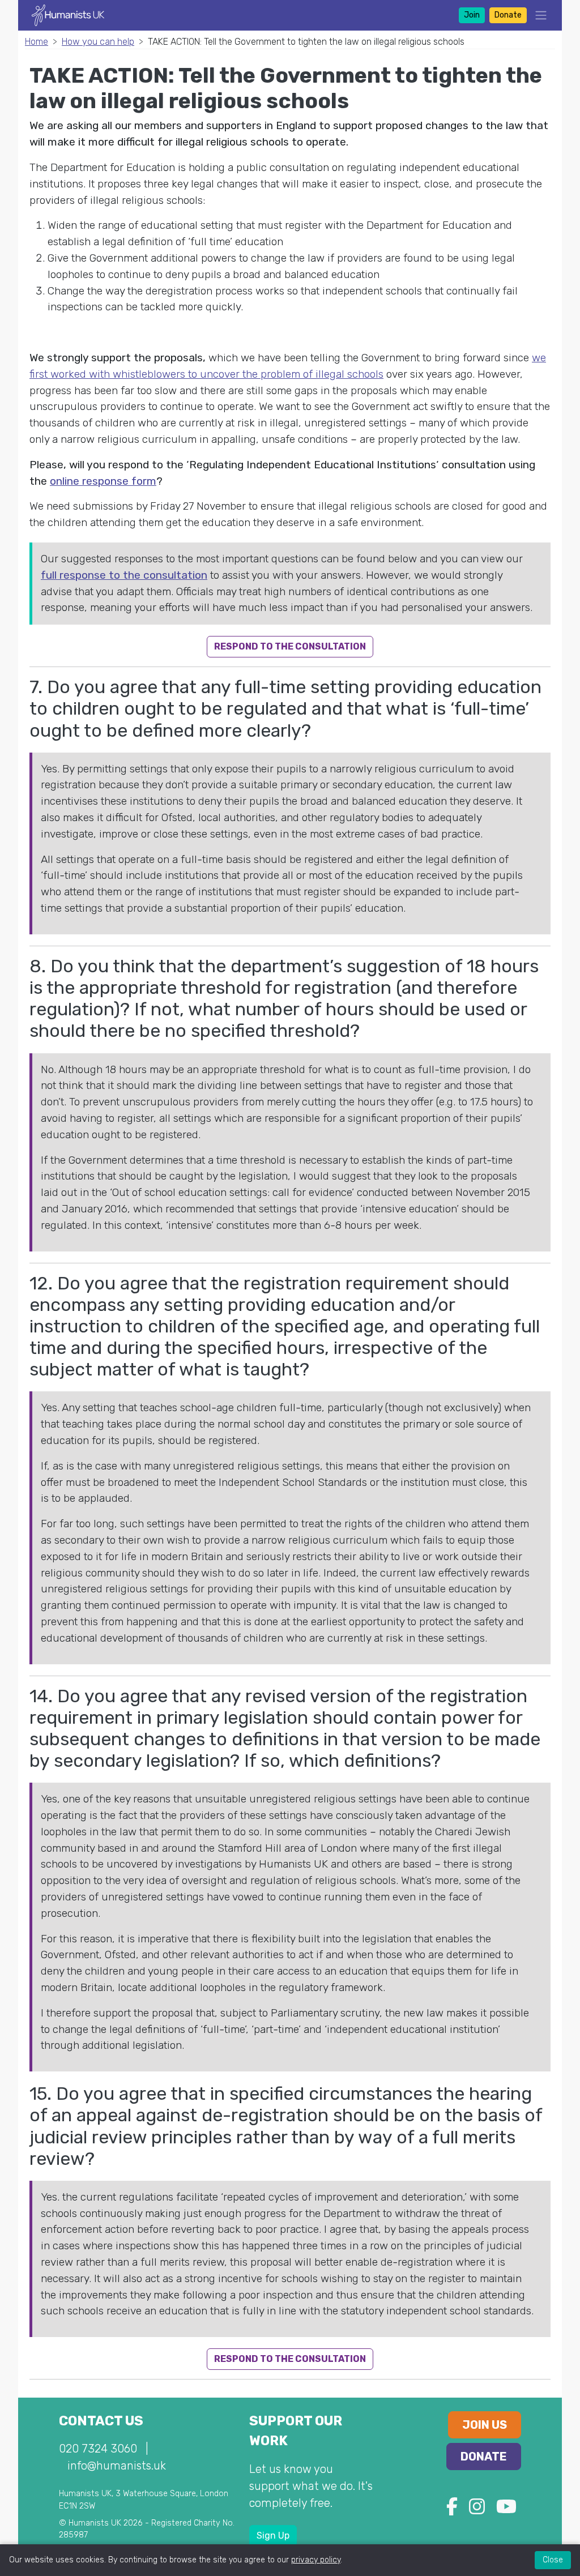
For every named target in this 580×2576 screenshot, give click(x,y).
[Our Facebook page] (452, 2510)
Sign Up (273, 2536)
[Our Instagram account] (477, 2510)
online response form (103, 481)
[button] (538, 15)
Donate (508, 15)
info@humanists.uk (117, 2466)
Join (472, 15)
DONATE (484, 2457)
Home (37, 42)
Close (553, 2560)
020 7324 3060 (98, 2449)
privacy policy (316, 2560)
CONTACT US (101, 2421)
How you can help (98, 42)
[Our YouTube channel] (506, 2510)
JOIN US (485, 2425)
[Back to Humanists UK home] (68, 14)
